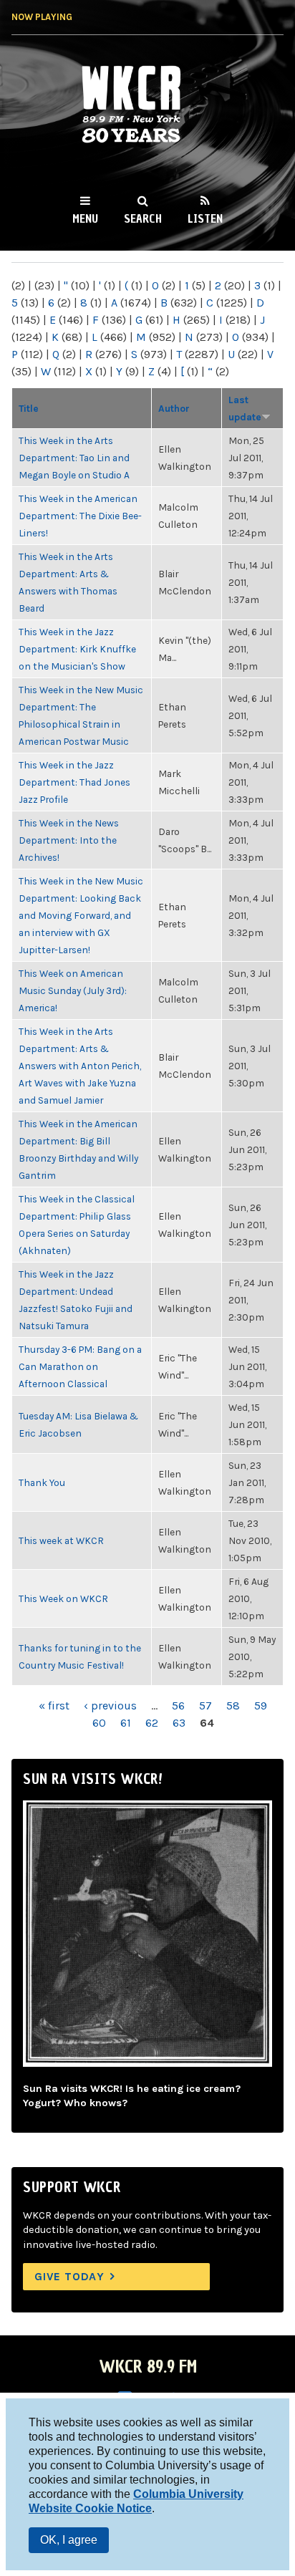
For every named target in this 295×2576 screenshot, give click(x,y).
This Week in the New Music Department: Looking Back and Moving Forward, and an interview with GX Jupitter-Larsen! (81, 915)
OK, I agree (69, 2540)
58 (233, 1706)
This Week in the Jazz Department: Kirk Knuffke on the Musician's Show (77, 649)
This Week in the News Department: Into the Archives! (69, 840)
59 (261, 1706)
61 (126, 1723)
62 (152, 1723)
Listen (205, 218)
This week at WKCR (61, 1540)
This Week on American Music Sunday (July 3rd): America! (73, 990)
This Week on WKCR (63, 1598)
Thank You (42, 1482)
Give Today (69, 2276)
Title (29, 408)
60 (99, 1723)
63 (179, 1723)
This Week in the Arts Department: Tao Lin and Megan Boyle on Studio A (74, 458)
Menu (85, 218)
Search (143, 218)
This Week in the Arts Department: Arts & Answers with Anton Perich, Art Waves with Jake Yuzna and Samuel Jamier (80, 1066)
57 (205, 1706)
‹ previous (110, 1706)
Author (174, 408)
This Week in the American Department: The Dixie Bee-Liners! (80, 516)
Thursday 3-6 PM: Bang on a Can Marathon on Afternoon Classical (80, 1366)
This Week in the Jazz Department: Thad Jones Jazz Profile (74, 782)
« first (54, 1706)
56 (178, 1706)
